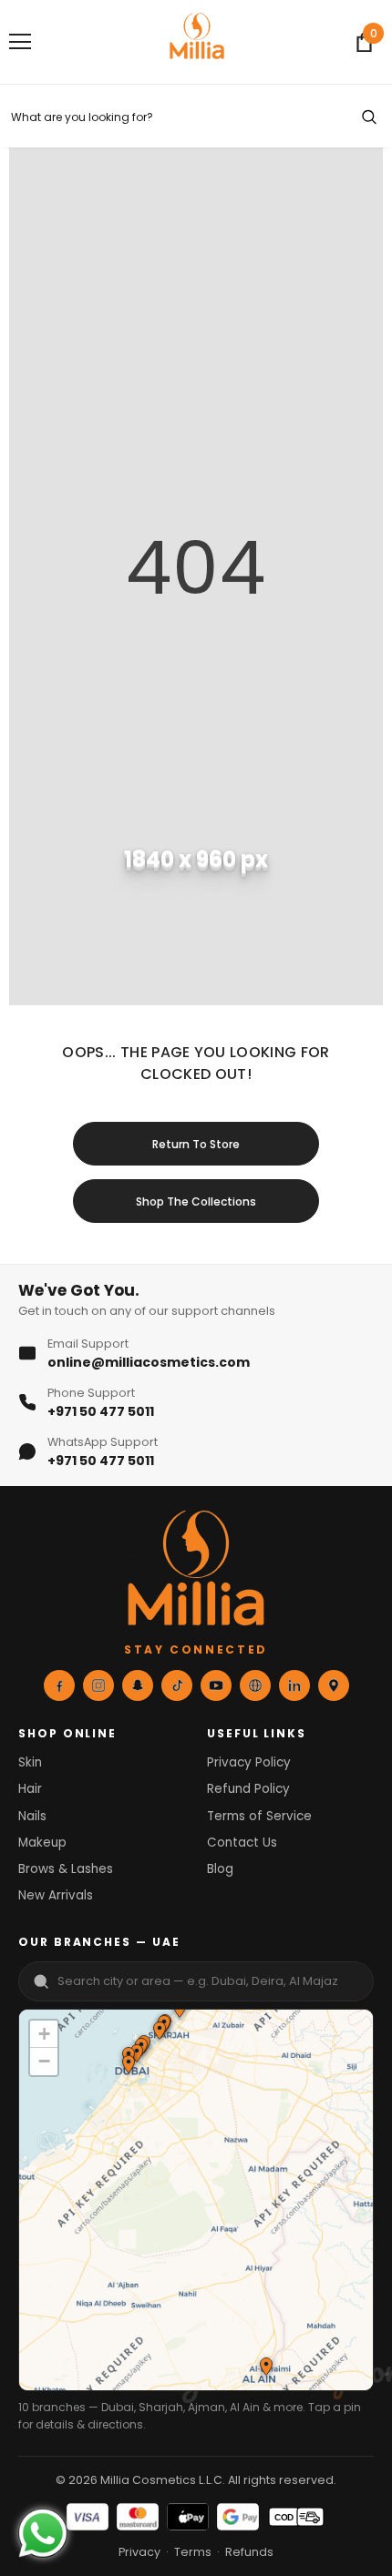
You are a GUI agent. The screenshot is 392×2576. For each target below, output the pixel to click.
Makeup (42, 1843)
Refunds (249, 2552)
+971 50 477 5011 (101, 1411)
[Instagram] (98, 1685)
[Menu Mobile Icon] (20, 42)
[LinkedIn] (294, 1685)
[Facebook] (59, 1685)
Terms (193, 2552)
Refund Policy (248, 1789)
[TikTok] (177, 1685)
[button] (159, 2032)
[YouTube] (216, 1685)
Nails (32, 1816)
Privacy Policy (249, 1762)
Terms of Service (259, 1816)
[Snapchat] (138, 1685)
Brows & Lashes (66, 1869)
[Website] (255, 1685)
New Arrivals (56, 1895)
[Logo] (197, 41)
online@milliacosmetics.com (149, 1362)
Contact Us (242, 1843)
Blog (220, 1869)
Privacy (139, 2552)
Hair (30, 1789)
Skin (30, 1762)
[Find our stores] (334, 1685)
